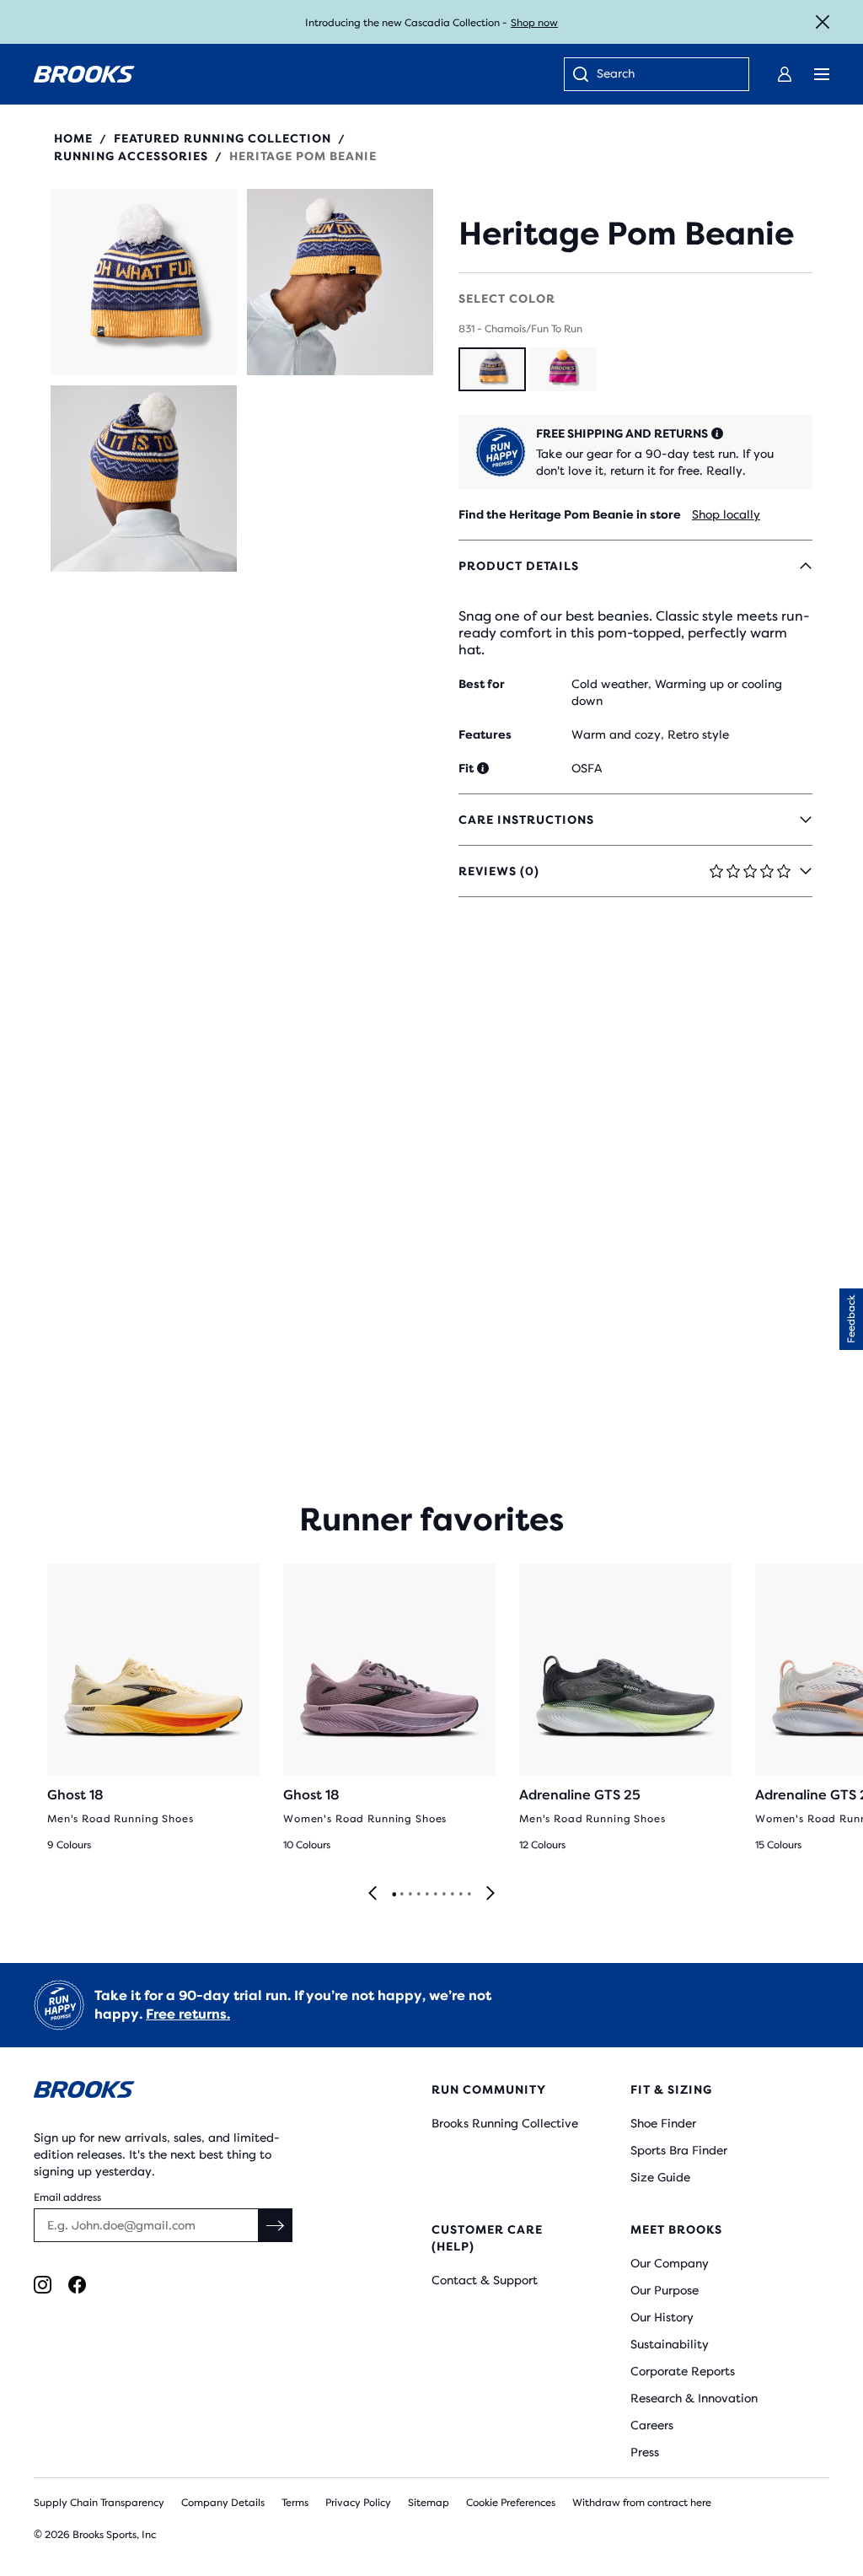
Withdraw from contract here (642, 2503)
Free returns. (188, 2014)
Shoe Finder (663, 2123)
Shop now (534, 23)
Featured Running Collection (222, 138)
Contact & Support (485, 2280)
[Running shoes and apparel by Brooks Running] (84, 74)
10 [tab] (469, 1895)
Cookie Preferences (511, 2503)
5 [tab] (426, 1895)
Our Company (670, 2263)
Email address (67, 2197)
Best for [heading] (482, 684)
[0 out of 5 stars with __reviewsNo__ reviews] (626, 198)
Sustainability (670, 2344)
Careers (652, 2425)
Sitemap (429, 2503)
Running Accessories (131, 156)
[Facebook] (77, 2285)
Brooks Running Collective (505, 2123)
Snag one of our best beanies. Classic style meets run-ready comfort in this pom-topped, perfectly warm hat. (634, 633)
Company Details (223, 2503)
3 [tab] (410, 1895)
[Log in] (785, 74)
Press (645, 2452)
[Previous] (373, 1894)
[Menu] (822, 74)
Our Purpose (665, 2290)
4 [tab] (418, 1895)
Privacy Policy (358, 2503)
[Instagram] (43, 2285)
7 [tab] (443, 1895)
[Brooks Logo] (199, 2092)
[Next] (490, 1894)
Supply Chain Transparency (99, 2503)
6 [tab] (435, 1895)
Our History (662, 2317)
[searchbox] (664, 75)
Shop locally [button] (726, 514)
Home (73, 138)
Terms (295, 2503)
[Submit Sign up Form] (276, 2225)
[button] (144, 282)
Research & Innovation (694, 2398)
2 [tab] (401, 1895)
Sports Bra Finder (679, 2150)
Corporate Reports (683, 2371)
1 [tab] (394, 1895)
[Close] (823, 22)
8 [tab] (452, 1895)
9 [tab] (460, 1895)
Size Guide (660, 2177)
